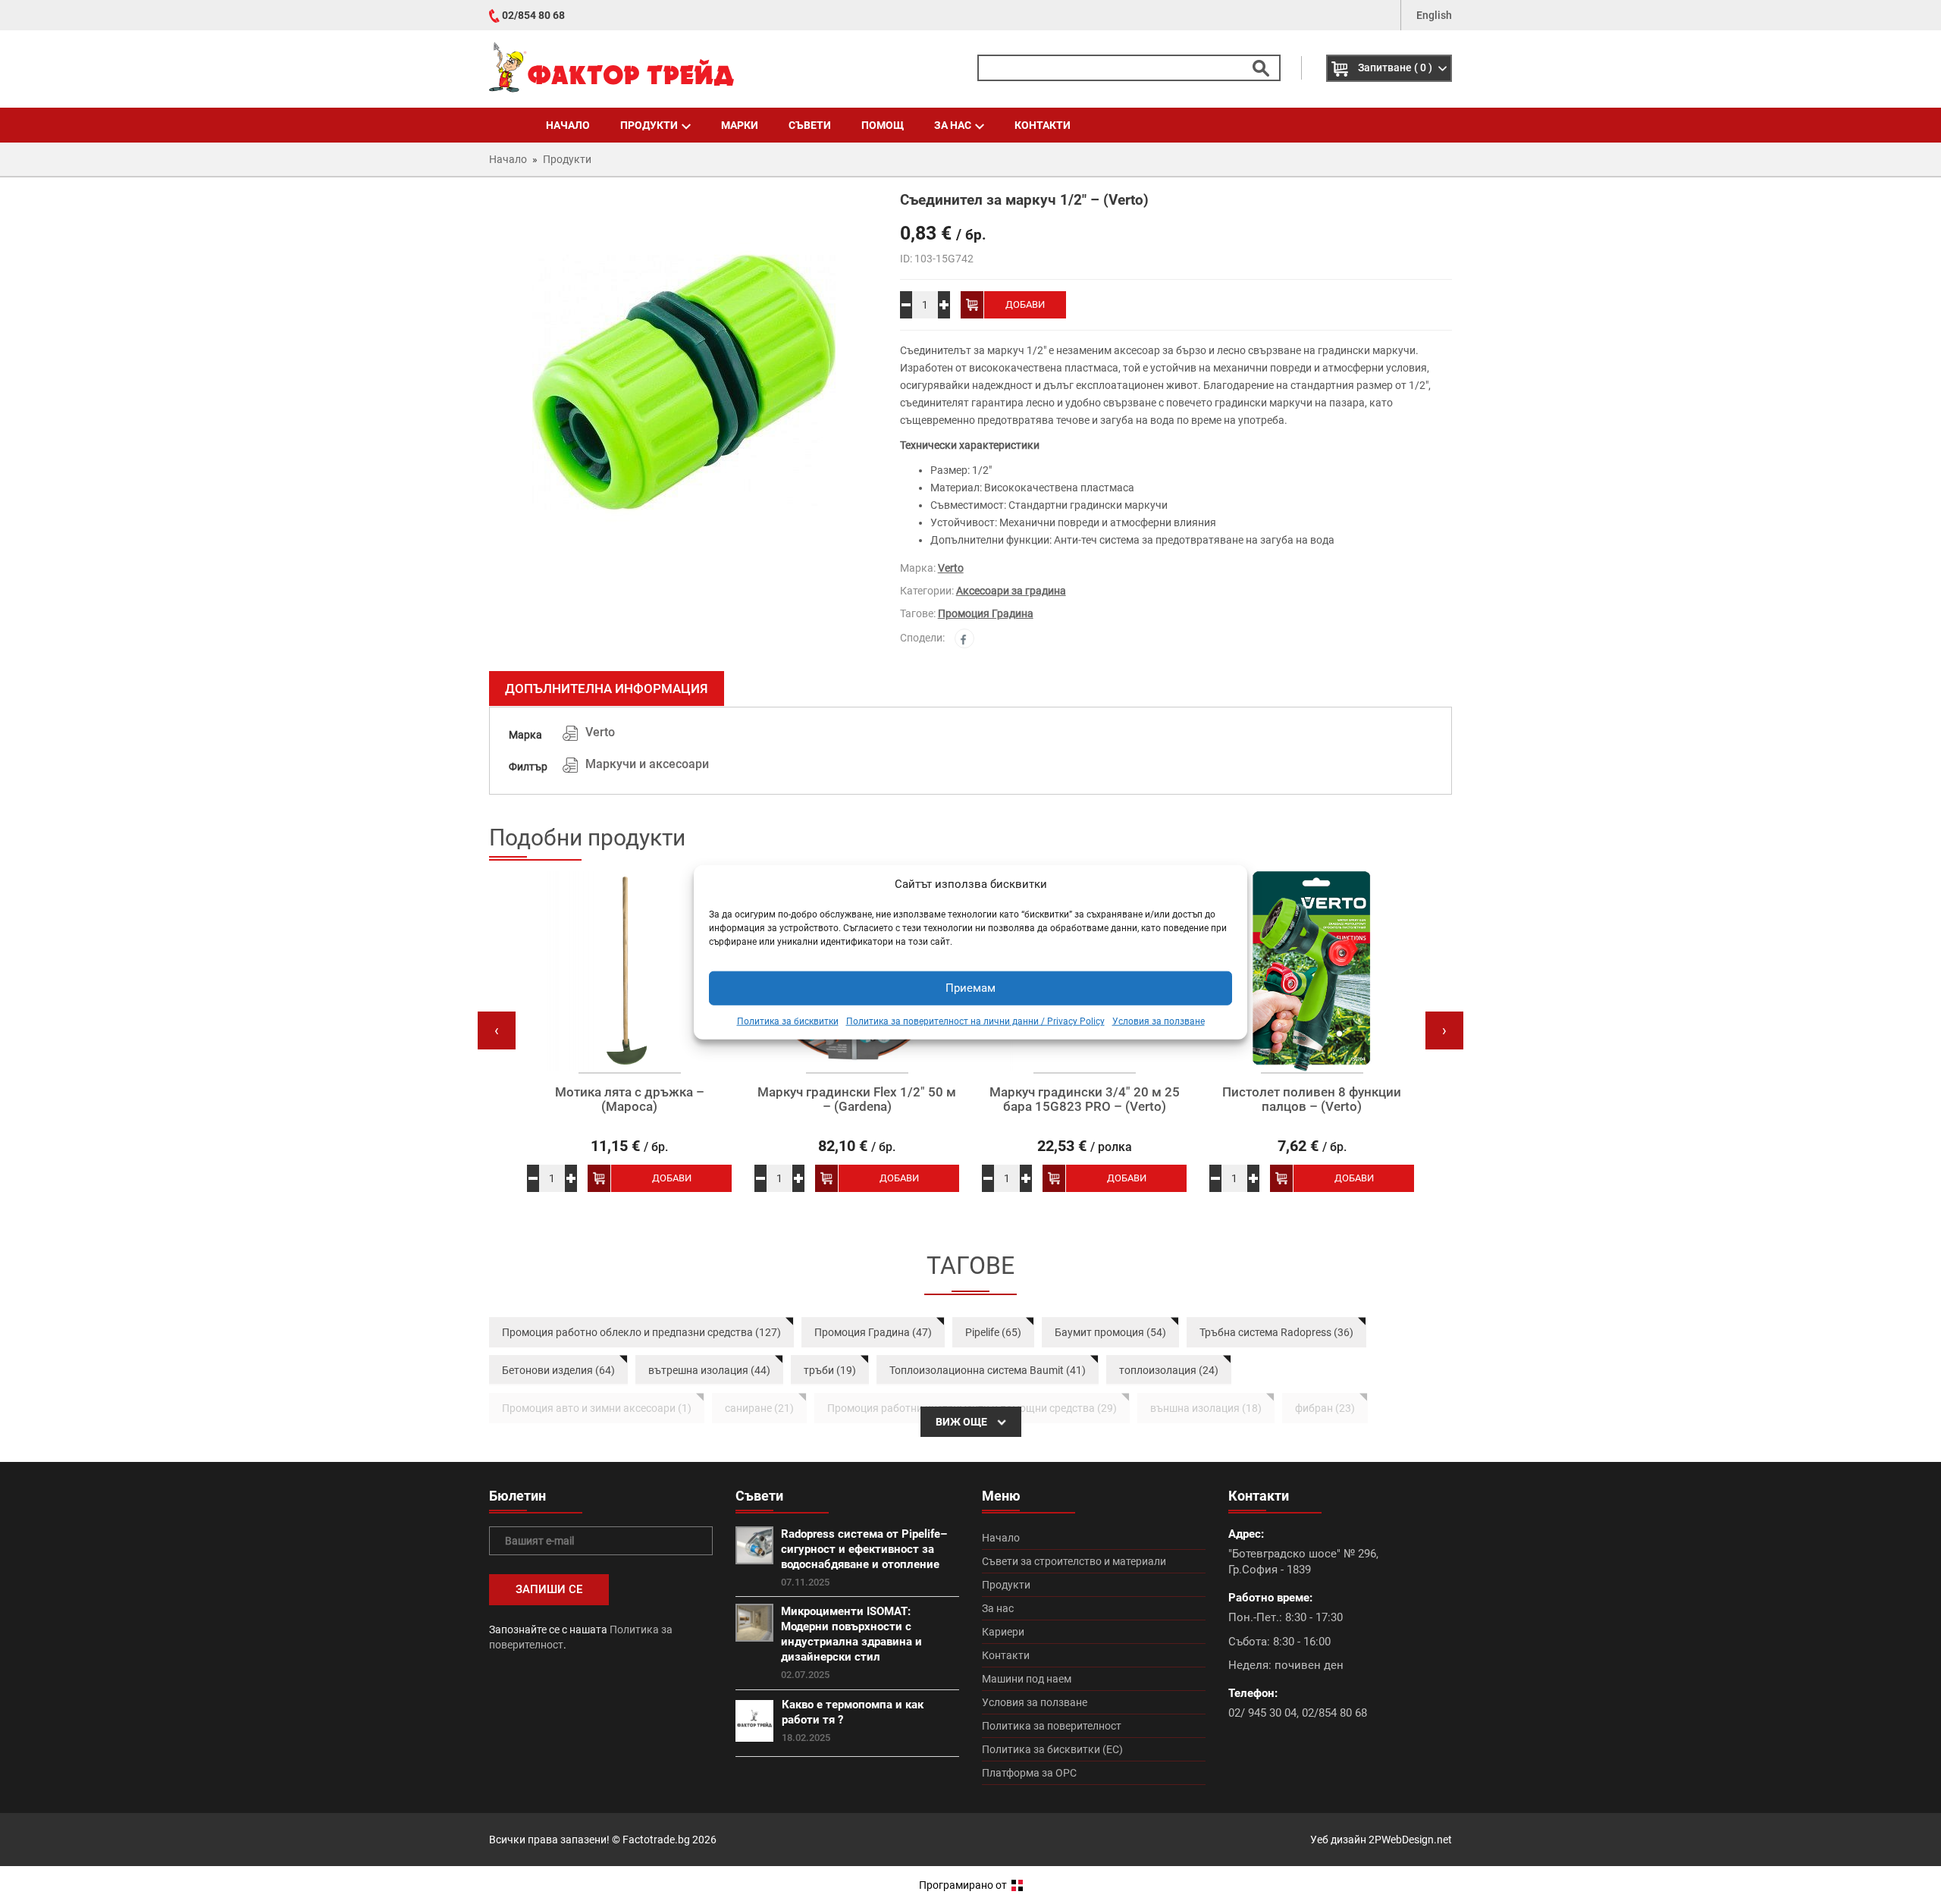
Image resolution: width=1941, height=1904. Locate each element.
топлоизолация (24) (1169, 1370)
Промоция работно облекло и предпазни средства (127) (641, 1332)
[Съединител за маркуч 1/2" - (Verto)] (683, 382)
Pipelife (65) (993, 1332)
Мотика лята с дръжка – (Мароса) (630, 1099)
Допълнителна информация (607, 689)
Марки (740, 125)
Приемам (970, 988)
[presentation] (497, 1030)
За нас (953, 125)
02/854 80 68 (533, 15)
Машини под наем (1027, 1679)
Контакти (1043, 125)
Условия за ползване (1159, 1021)
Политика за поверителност (1052, 1726)
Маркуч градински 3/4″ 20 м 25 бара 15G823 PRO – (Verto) (1085, 1099)
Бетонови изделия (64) (558, 1370)
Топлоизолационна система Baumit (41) (988, 1370)
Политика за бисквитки (788, 1021)
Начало (568, 125)
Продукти (649, 125)
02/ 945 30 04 (1262, 1713)
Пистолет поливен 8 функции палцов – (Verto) (1312, 1099)
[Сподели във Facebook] (964, 638)
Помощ (883, 125)
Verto (951, 568)
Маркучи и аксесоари (647, 764)
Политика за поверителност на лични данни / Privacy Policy (975, 1021)
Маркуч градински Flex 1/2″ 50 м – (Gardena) (857, 1099)
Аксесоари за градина (1011, 591)
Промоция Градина (986, 613)
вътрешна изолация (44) (709, 1370)
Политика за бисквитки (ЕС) (1052, 1749)
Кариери (1003, 1632)
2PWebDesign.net (1410, 1840)
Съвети (810, 125)
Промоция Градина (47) (873, 1332)
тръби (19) (830, 1370)
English (1434, 15)
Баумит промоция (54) (1110, 1332)
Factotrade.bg (656, 1840)
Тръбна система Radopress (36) (1276, 1332)
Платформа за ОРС (1029, 1773)
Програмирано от (964, 1885)
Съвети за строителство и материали (1074, 1561)
